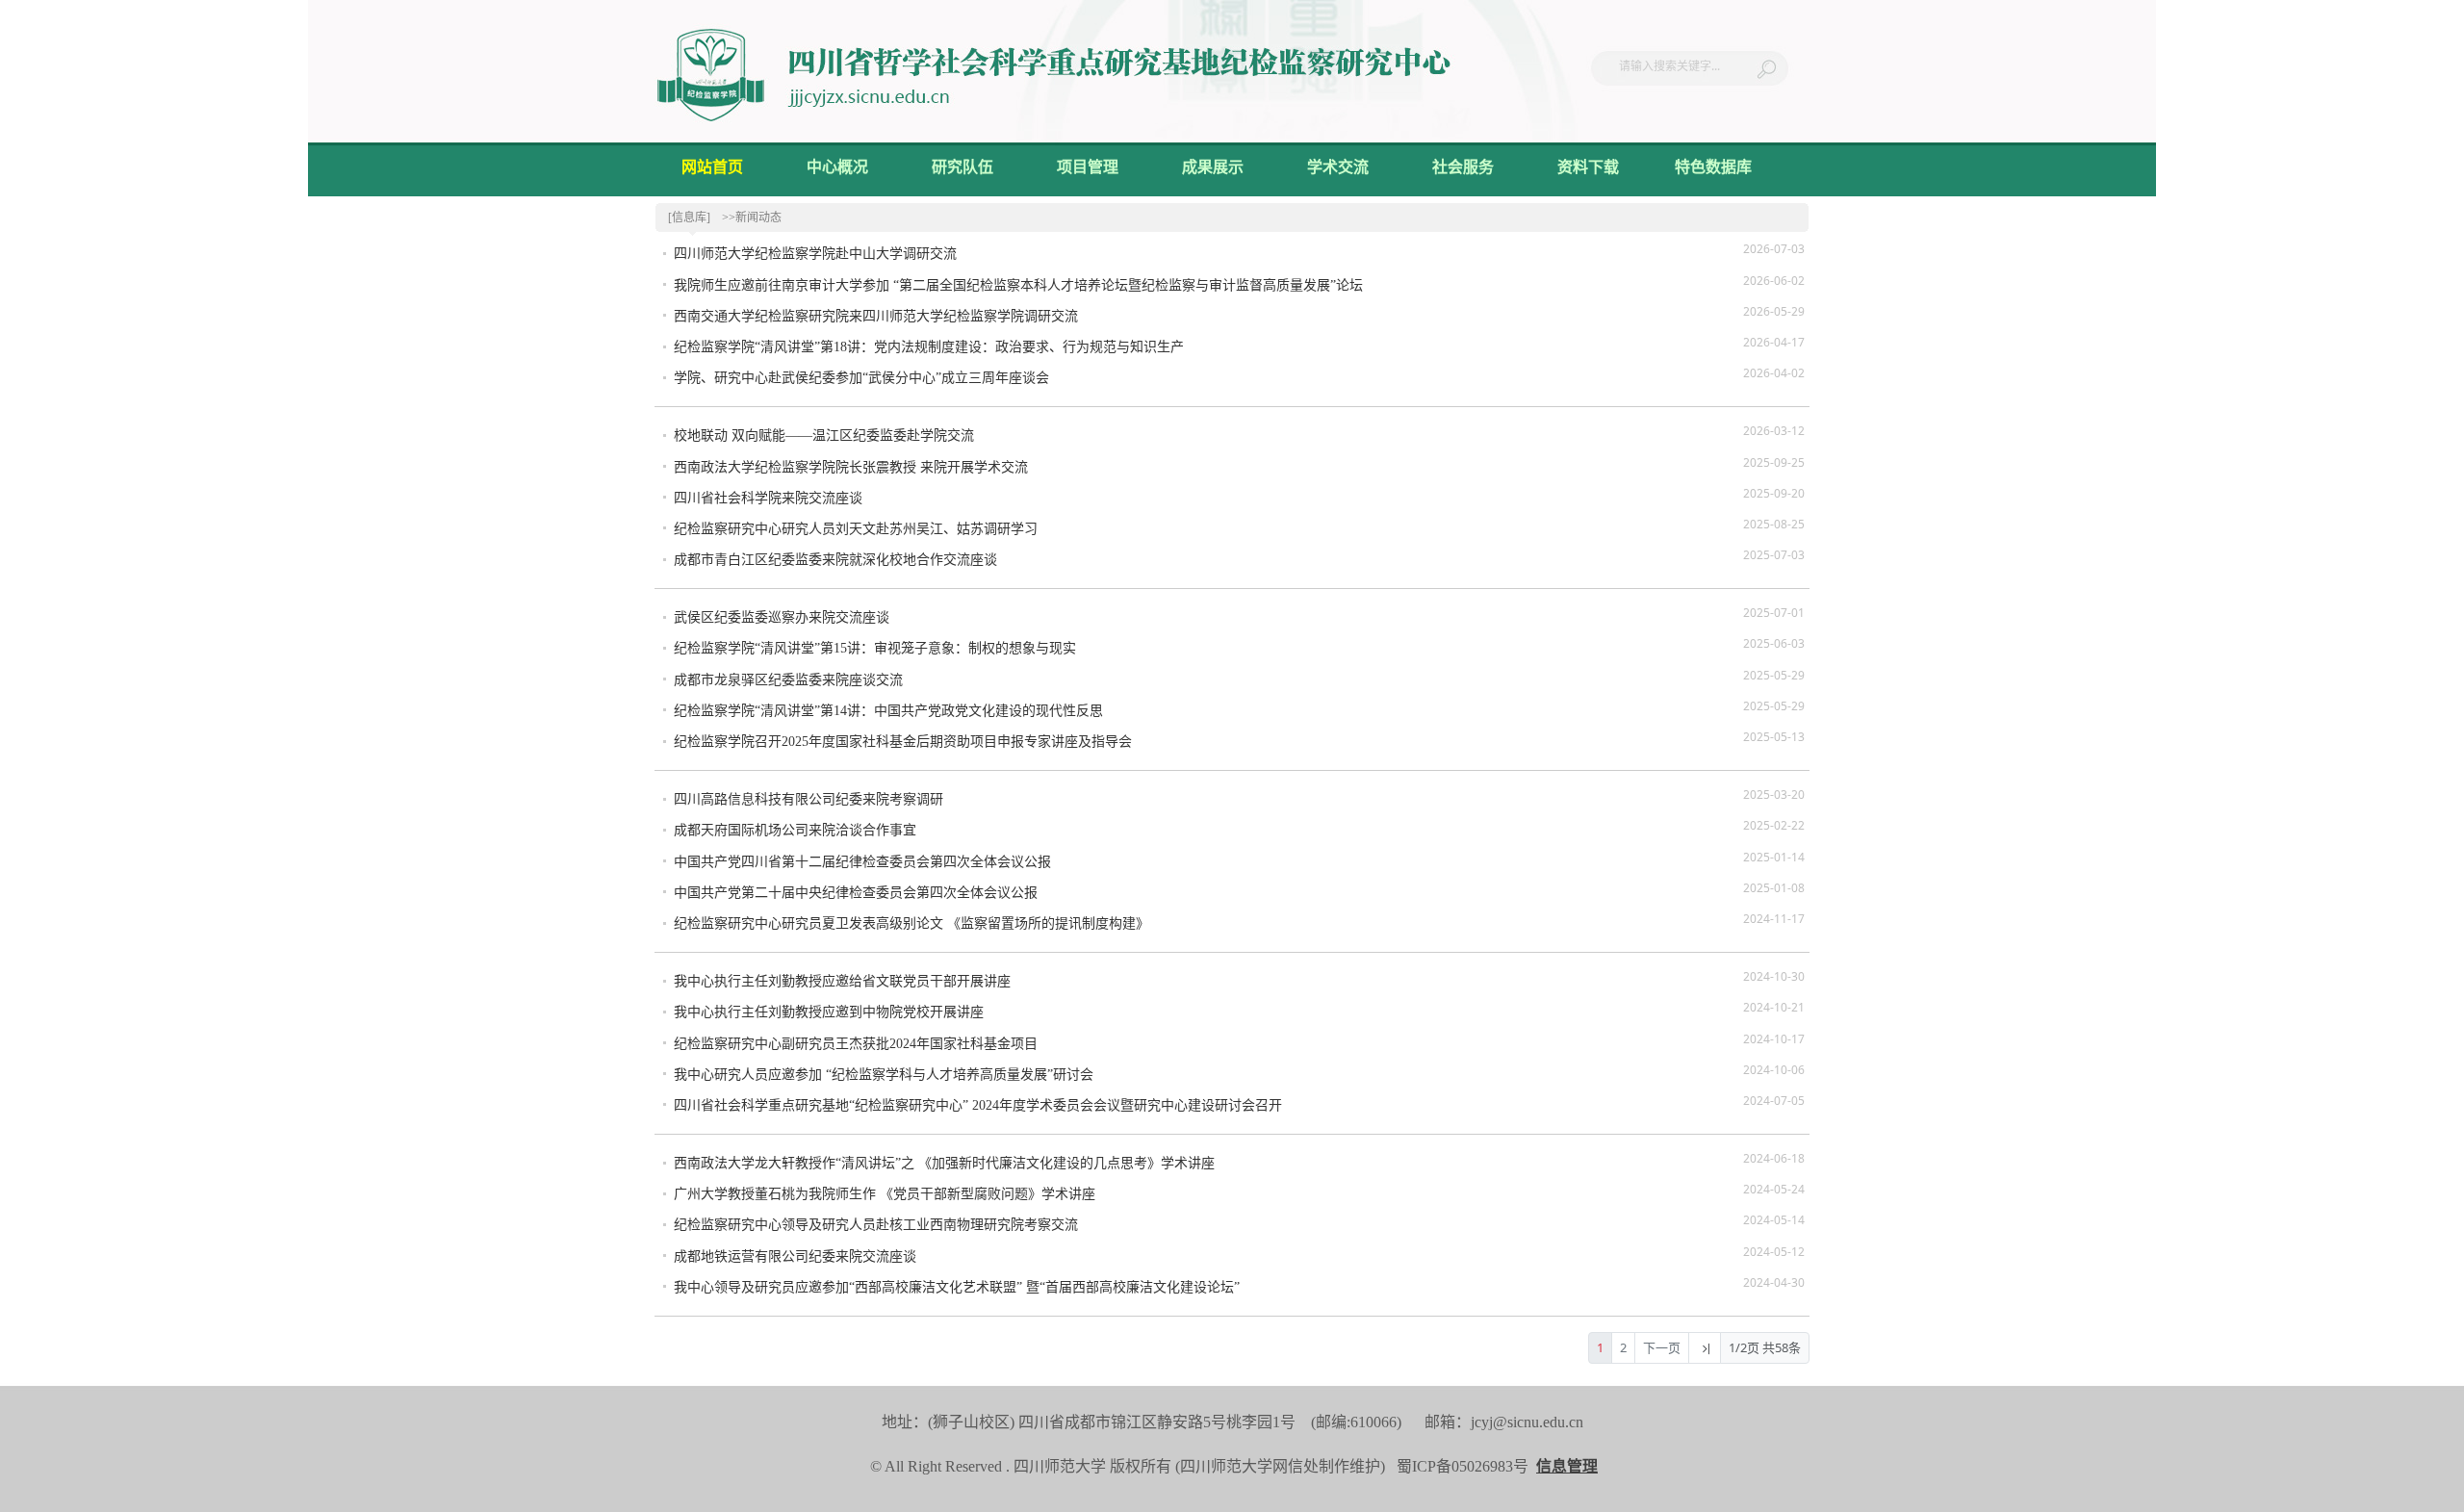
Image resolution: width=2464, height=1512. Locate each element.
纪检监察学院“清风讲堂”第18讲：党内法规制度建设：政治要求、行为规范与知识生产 (929, 347)
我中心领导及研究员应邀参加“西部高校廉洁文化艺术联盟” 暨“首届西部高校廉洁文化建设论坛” (957, 1287)
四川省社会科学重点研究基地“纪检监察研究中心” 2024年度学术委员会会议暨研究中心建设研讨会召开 (978, 1105)
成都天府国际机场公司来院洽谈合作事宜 (795, 830)
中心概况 (837, 167)
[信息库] (689, 218)
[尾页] (1705, 1348)
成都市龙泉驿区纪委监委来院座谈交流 (788, 680)
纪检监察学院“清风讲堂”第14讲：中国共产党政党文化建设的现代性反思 (888, 711)
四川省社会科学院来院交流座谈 (768, 498)
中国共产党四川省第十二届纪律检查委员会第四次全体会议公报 (862, 862)
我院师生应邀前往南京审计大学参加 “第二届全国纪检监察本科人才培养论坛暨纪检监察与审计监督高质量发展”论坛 (1018, 285)
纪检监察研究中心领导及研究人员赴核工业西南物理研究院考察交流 (876, 1225)
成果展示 (1213, 167)
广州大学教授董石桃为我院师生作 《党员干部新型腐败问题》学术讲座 (885, 1194)
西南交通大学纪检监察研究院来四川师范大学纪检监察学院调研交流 (876, 316)
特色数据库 (1713, 167)
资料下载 (1588, 167)
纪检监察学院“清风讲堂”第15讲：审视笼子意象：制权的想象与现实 (875, 648)
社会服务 (1463, 167)
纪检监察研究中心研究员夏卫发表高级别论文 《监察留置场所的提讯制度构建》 (911, 923)
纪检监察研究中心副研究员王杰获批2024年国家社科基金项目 (856, 1044)
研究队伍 (962, 167)
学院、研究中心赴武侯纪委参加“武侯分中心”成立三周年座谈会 (861, 378)
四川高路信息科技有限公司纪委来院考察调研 (808, 799)
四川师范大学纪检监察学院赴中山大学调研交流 (815, 254)
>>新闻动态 (752, 218)
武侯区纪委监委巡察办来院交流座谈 (782, 617)
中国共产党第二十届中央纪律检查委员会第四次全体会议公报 (856, 893)
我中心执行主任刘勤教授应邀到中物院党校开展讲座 (829, 1012)
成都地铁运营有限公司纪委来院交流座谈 (795, 1256)
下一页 (1662, 1347)
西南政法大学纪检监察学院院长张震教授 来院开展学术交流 (851, 467)
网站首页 (712, 167)
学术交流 (1338, 167)
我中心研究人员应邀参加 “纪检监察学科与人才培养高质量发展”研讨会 (884, 1075)
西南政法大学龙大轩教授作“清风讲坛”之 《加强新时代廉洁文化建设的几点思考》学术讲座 (944, 1163)
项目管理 (1088, 167)
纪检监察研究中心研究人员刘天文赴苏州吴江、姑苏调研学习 (856, 529)
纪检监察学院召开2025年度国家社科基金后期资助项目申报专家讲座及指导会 (903, 742)
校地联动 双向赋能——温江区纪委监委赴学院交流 (824, 436)
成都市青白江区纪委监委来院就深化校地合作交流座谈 (835, 560)
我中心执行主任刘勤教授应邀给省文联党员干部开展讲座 (842, 981)
